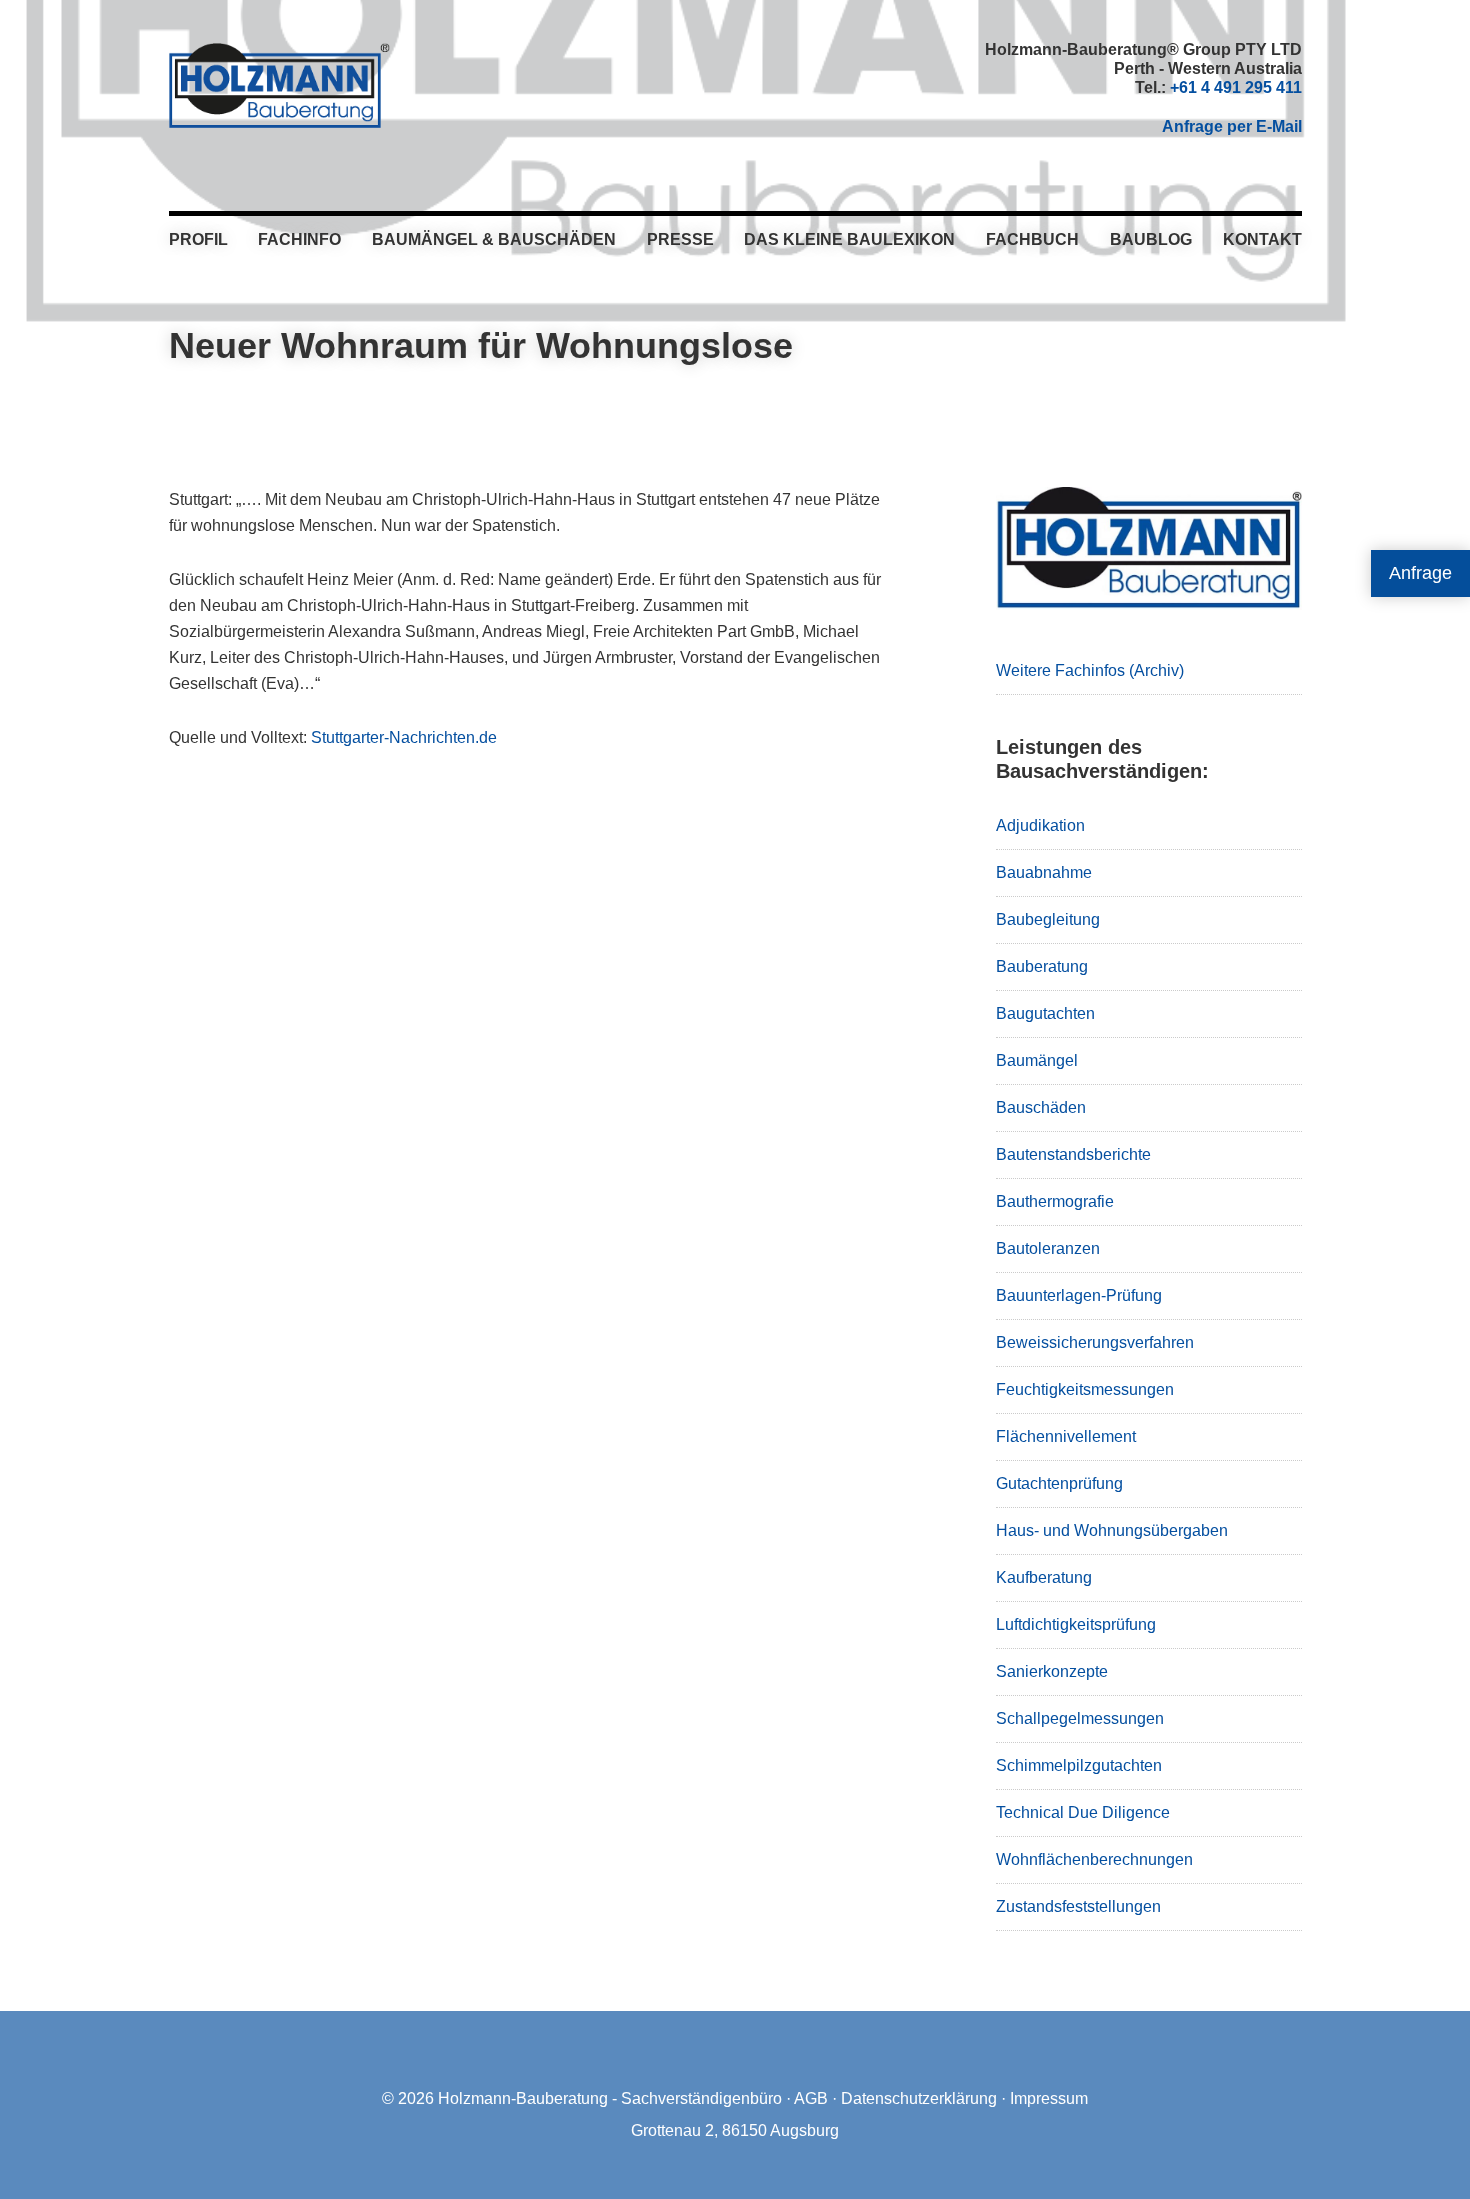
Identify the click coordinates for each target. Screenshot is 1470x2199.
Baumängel (1037, 1060)
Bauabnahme (1044, 872)
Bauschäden (1041, 1107)
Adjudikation (1040, 825)
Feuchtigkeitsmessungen (1085, 1389)
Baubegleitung (1048, 919)
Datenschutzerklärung (919, 2098)
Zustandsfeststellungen (1078, 1906)
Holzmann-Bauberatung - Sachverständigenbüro (610, 2098)
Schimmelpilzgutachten (1079, 1765)
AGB (811, 2098)
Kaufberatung (1044, 1577)
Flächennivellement (1066, 1436)
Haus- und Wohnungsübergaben (1112, 1530)
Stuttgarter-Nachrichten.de (404, 737)
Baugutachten (1045, 1013)
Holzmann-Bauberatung (279, 85)
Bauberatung (1042, 966)
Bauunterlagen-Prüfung (1079, 1295)
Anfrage (1420, 573)
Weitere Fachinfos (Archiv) (1090, 670)
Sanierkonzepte (1052, 1671)
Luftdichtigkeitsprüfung (1076, 1624)
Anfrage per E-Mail (1232, 126)
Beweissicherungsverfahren (1095, 1342)
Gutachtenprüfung (1059, 1483)
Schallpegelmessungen (1080, 1718)
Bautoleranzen (1048, 1248)
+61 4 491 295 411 (1236, 87)
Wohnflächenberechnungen (1094, 1859)
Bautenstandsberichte (1073, 1154)
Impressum (1049, 2098)
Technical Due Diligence (1083, 1812)
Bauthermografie (1055, 1201)
